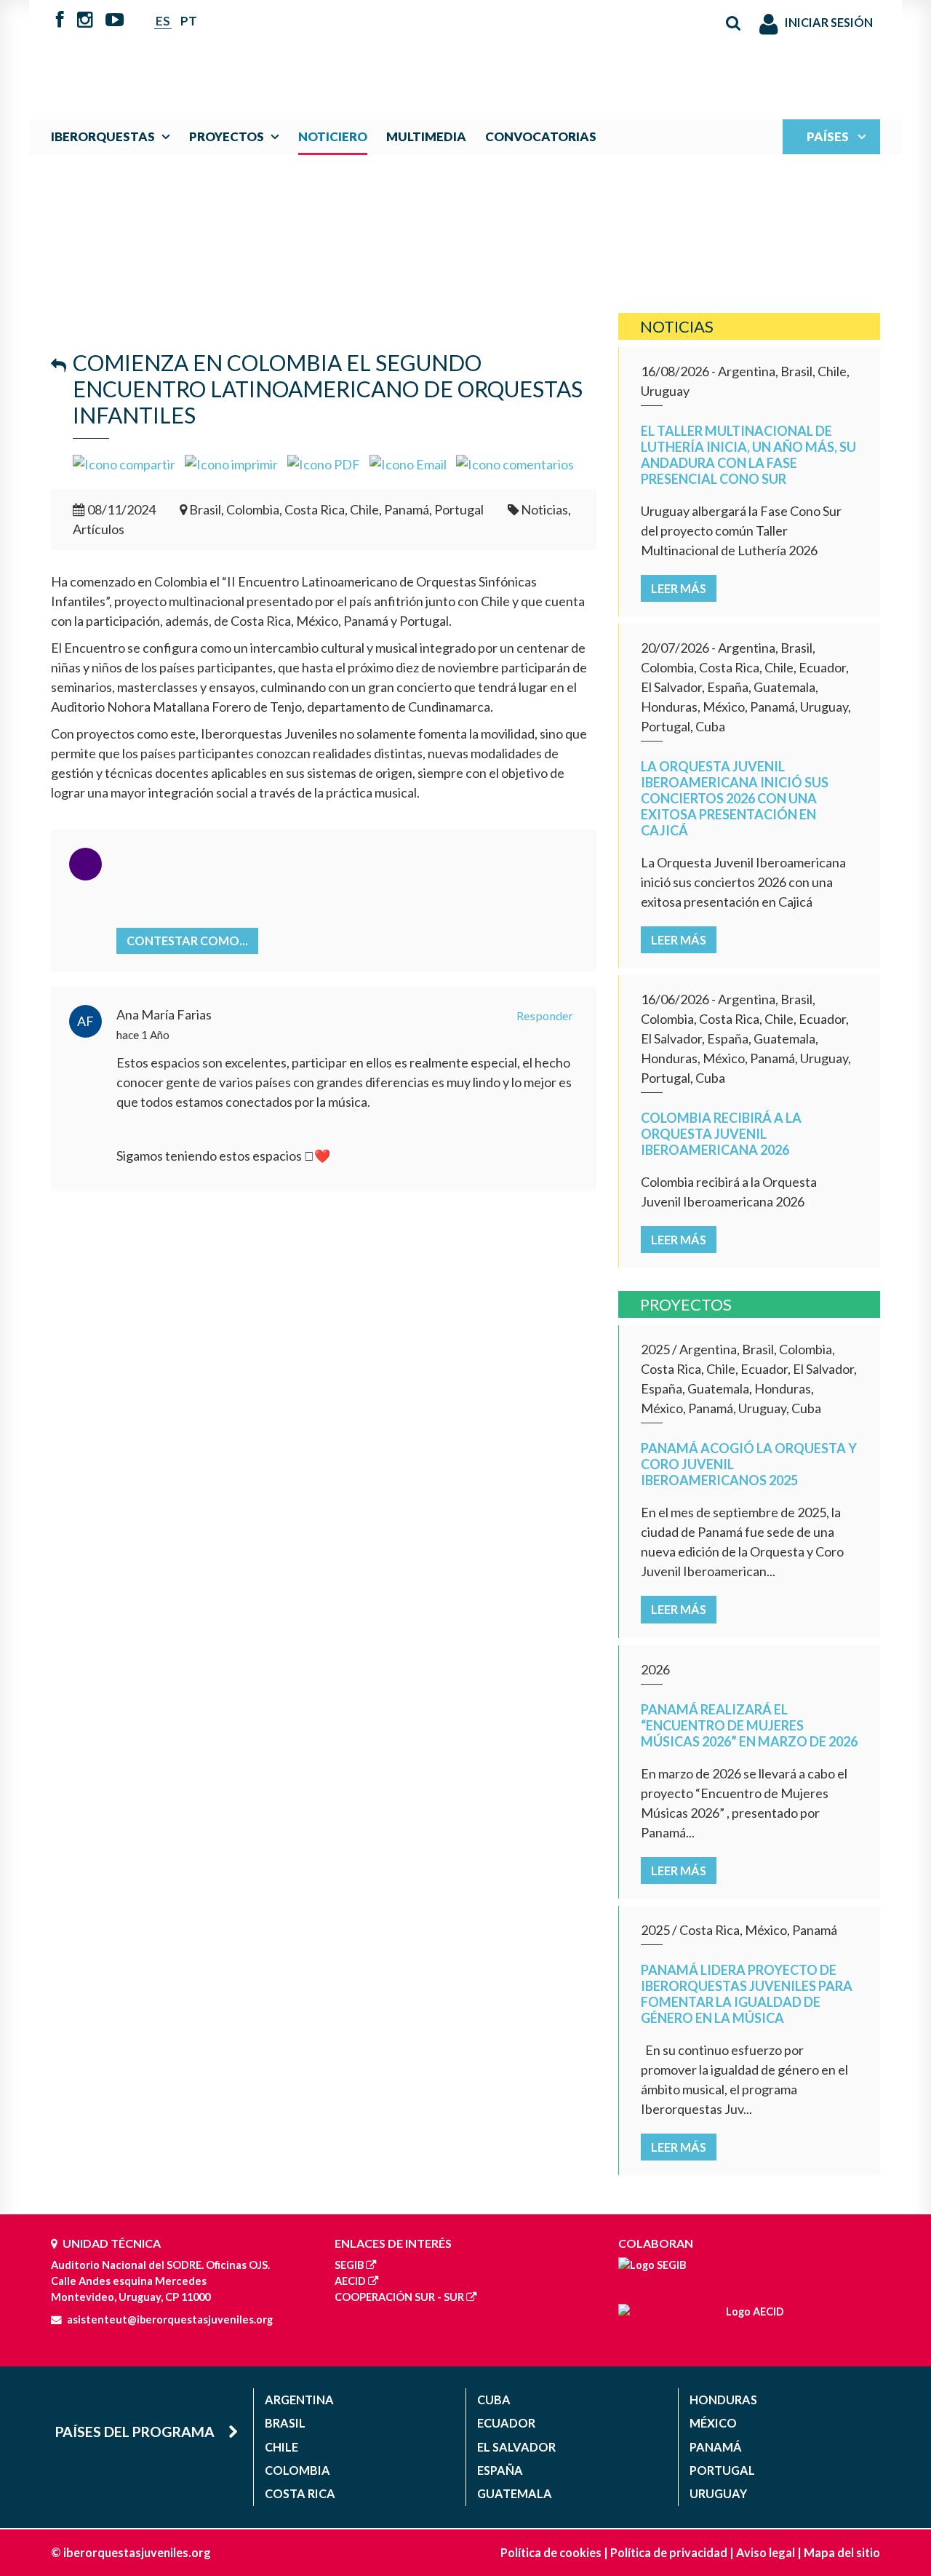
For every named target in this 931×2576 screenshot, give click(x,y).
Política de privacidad (669, 2552)
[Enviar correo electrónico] (408, 463)
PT (189, 21)
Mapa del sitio (842, 2552)
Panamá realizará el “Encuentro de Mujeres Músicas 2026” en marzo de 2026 (749, 1725)
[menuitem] (114, 136)
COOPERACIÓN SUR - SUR (399, 2297)
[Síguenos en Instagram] (85, 21)
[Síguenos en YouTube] (115, 21)
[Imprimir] (231, 463)
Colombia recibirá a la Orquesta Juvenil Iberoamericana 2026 (721, 1134)
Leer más (679, 588)
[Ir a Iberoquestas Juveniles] (431, 52)
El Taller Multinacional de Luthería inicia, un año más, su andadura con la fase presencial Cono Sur (748, 455)
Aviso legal (766, 2552)
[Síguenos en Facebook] (60, 21)
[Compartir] (124, 463)
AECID (350, 2281)
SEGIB (349, 2265)
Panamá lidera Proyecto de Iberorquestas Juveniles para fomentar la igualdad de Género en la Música (747, 1994)
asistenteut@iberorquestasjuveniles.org (170, 2319)
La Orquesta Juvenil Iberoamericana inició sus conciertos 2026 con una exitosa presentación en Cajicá (735, 798)
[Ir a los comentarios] (515, 463)
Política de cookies (551, 2552)
